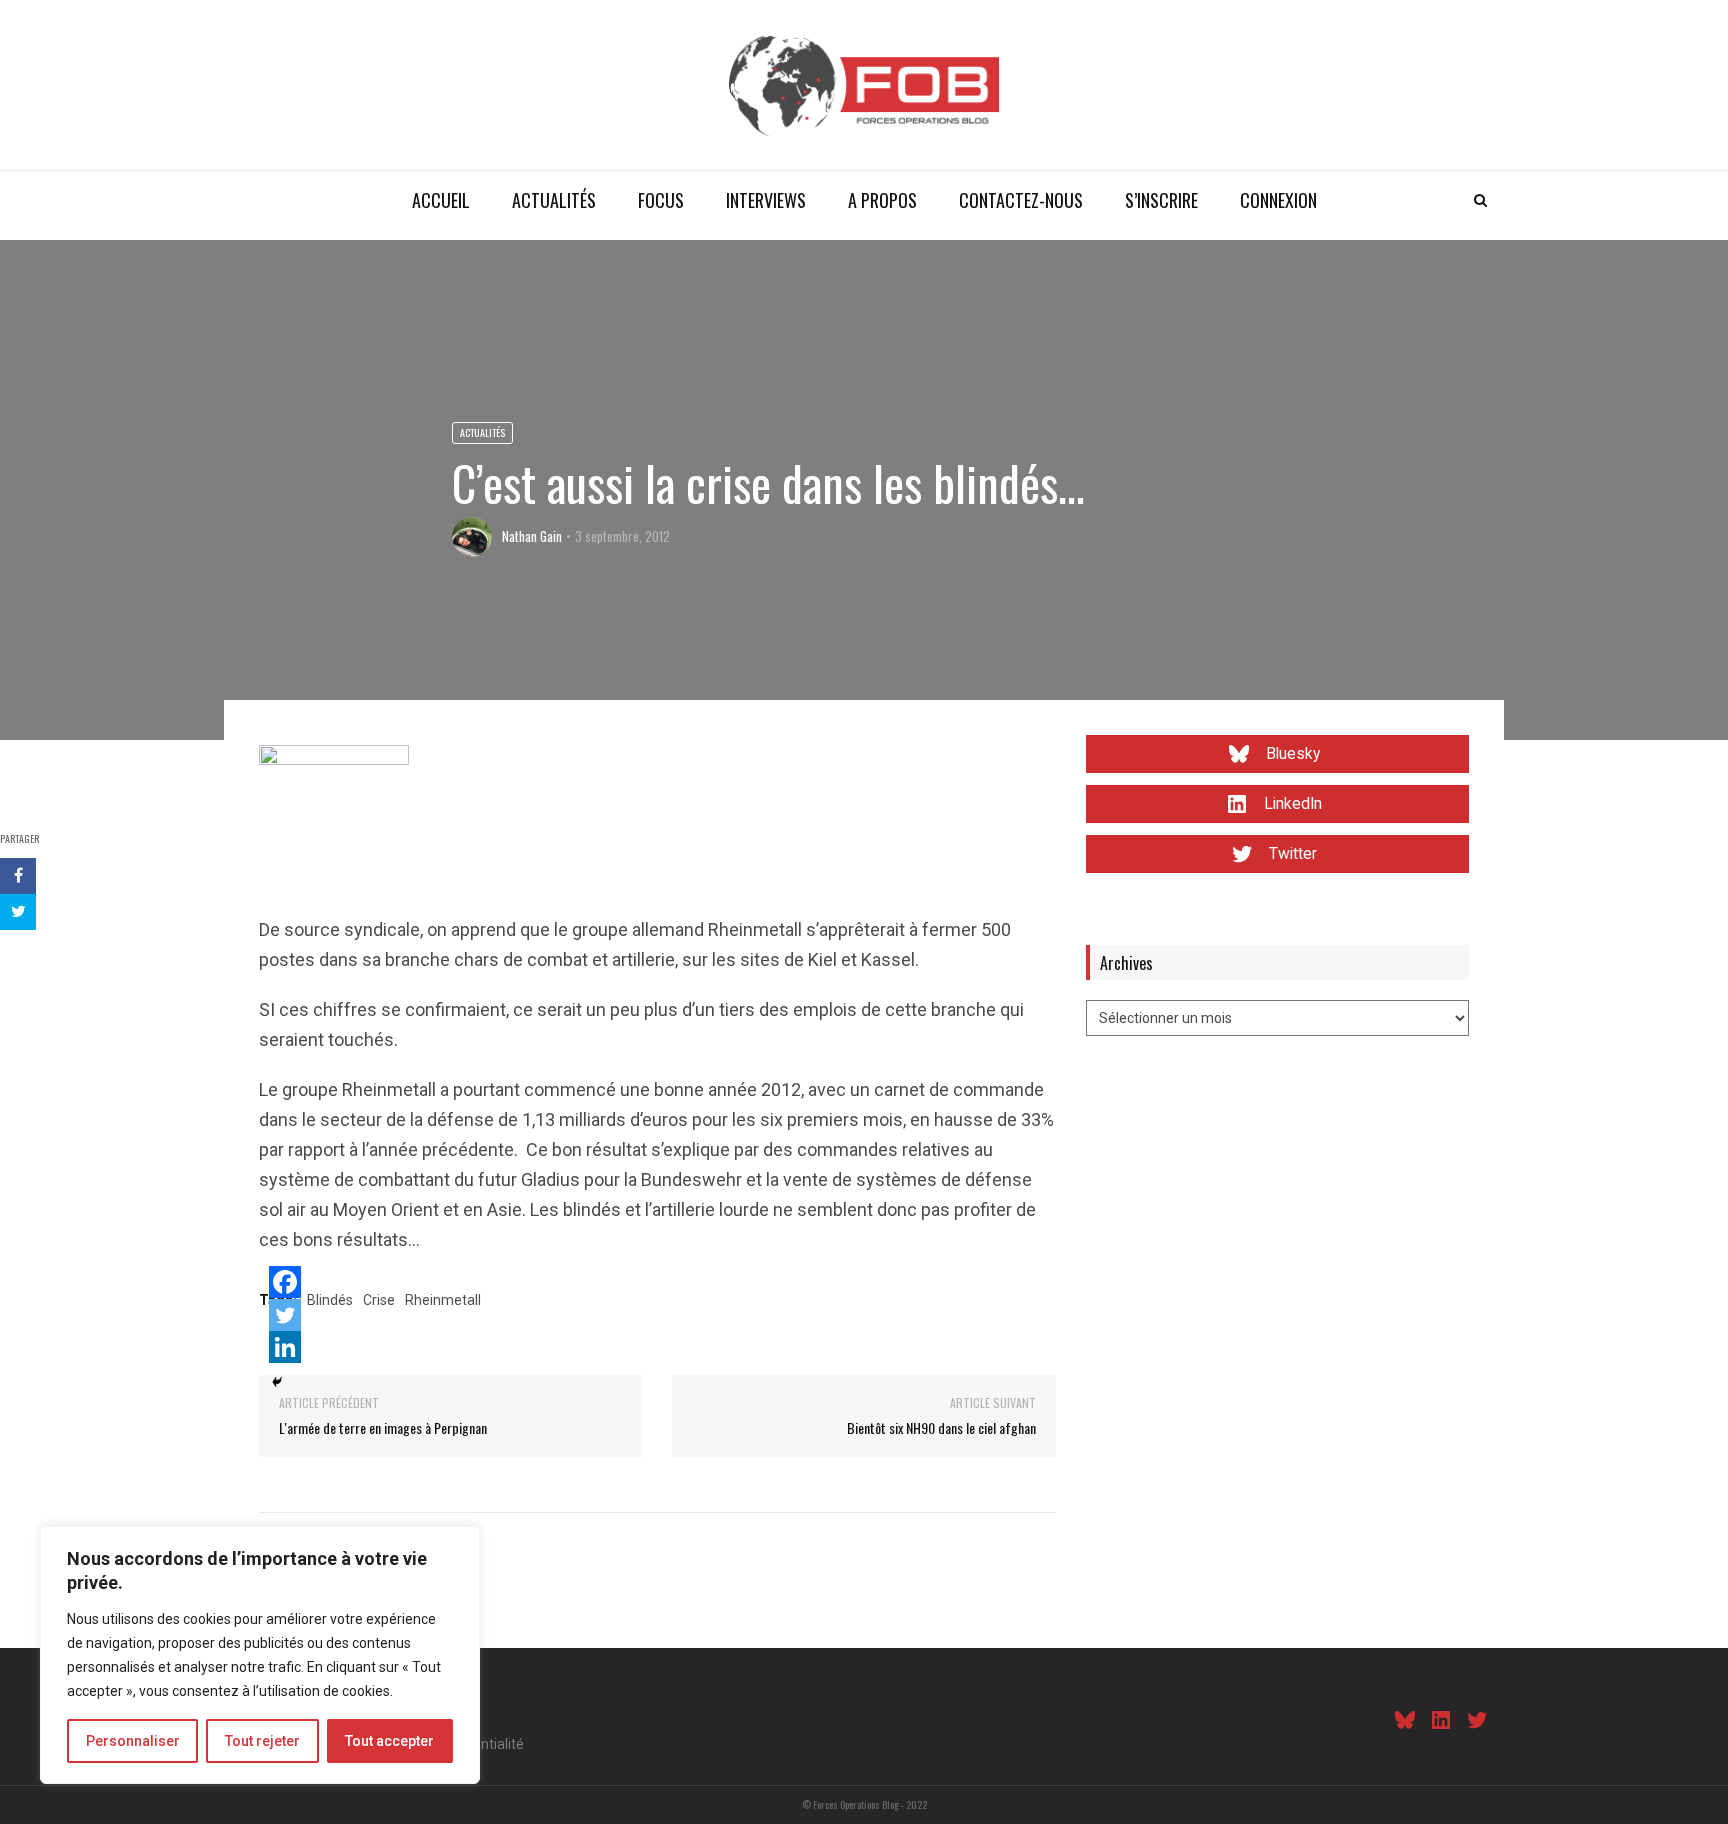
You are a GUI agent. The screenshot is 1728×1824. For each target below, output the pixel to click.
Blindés (330, 1300)
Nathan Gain (532, 536)
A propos (882, 200)
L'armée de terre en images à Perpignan (383, 1427)
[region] (260, 1655)
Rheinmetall (443, 1300)
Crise (379, 1300)
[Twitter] (285, 1315)
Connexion (1278, 200)
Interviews (766, 200)
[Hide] (277, 1382)
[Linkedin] (285, 1347)
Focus (661, 200)
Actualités (554, 200)
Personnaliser (133, 1741)
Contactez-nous (1021, 200)
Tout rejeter (262, 1741)
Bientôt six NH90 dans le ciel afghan (941, 1427)
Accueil (441, 200)
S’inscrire (1161, 200)
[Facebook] (285, 1282)
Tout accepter (389, 1741)
